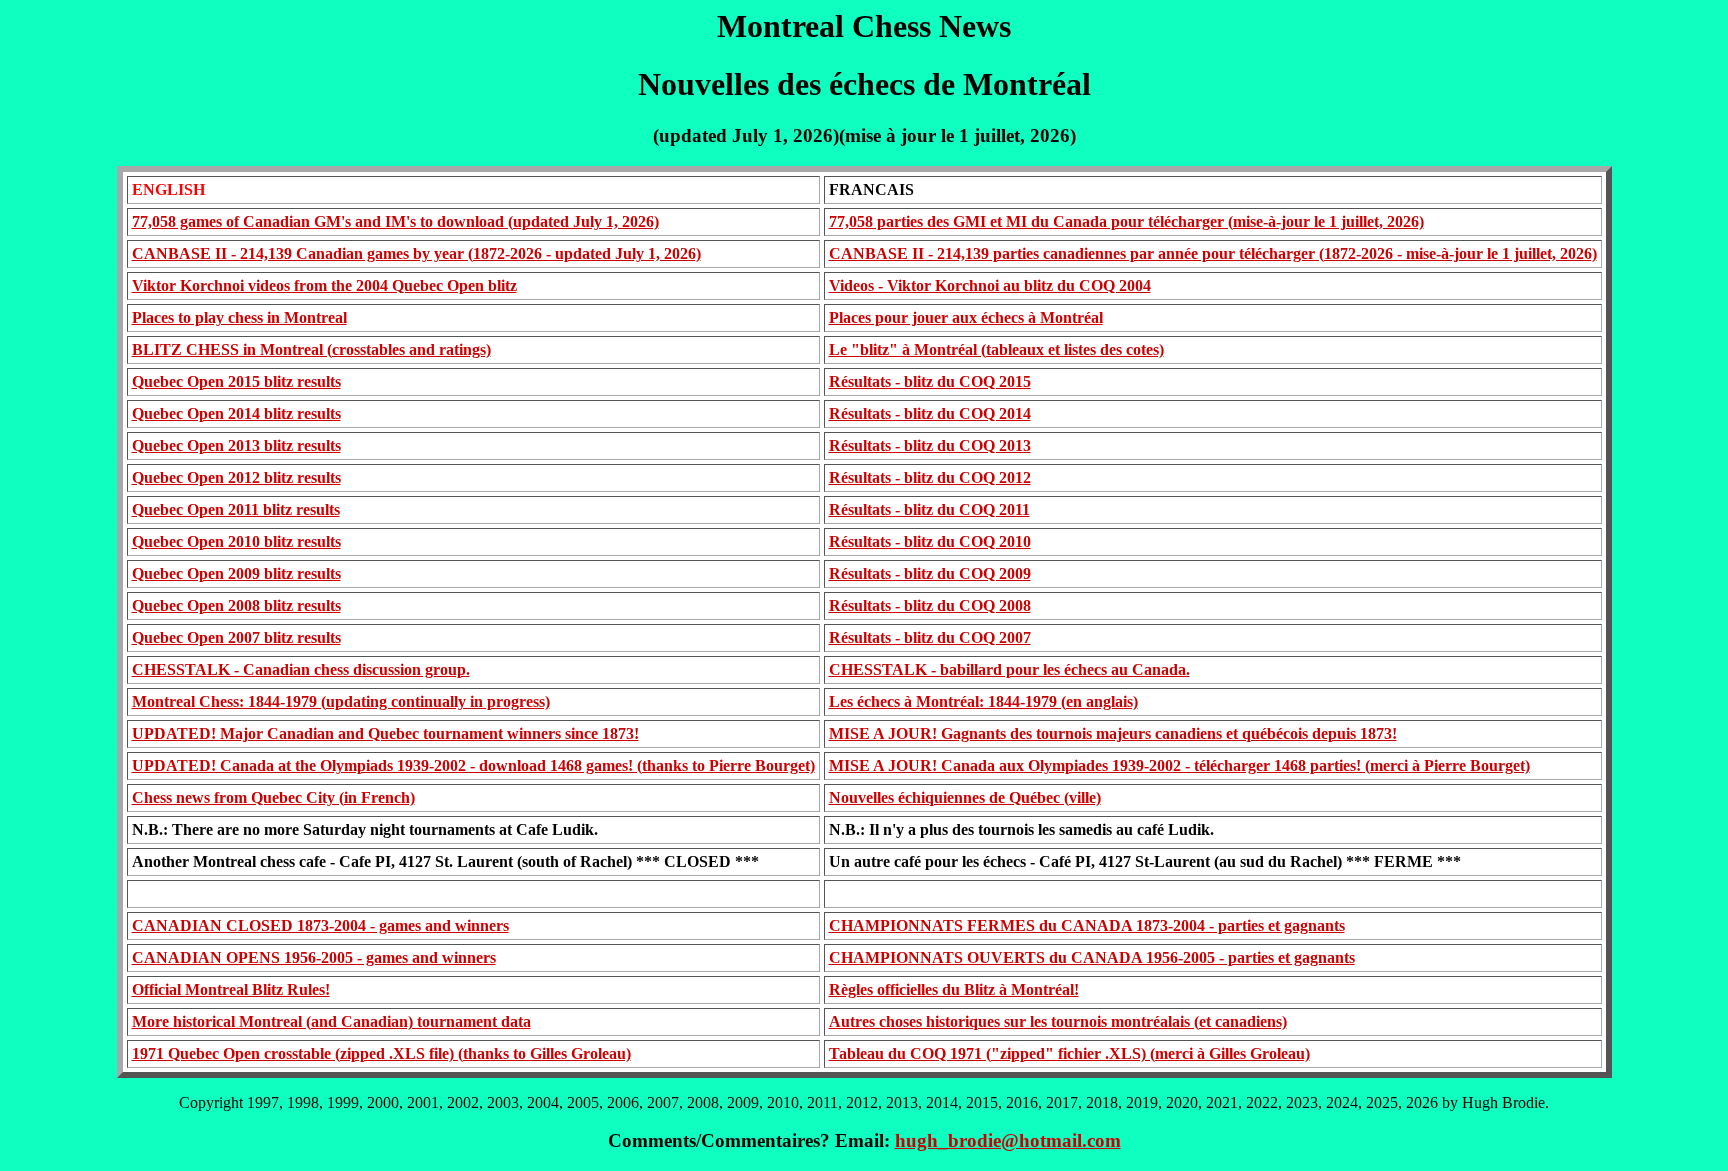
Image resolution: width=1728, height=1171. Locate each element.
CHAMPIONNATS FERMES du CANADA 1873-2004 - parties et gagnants (1087, 925)
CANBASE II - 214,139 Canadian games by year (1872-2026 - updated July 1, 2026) (416, 253)
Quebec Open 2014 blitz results (236, 413)
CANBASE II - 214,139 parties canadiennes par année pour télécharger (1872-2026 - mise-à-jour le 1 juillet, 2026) (1213, 253)
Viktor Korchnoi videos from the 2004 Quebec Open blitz (324, 285)
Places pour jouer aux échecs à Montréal (966, 317)
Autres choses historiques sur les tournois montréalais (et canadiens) (1058, 1021)
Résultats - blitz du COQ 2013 (930, 445)
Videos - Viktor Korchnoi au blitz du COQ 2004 (990, 285)
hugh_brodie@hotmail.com (1008, 1140)
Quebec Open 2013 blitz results (236, 445)
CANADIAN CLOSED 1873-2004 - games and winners (320, 925)
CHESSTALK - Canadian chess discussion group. (301, 669)
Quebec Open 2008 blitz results (236, 605)
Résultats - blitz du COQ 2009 (930, 573)
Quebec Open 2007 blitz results (236, 637)
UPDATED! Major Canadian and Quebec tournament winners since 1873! (385, 733)
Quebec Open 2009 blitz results (236, 573)
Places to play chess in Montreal (239, 317)
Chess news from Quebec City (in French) (273, 797)
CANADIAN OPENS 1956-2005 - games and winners (314, 957)
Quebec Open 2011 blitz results (236, 509)
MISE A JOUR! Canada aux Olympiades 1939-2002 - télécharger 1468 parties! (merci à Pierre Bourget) (1179, 765)
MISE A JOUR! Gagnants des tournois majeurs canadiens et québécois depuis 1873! (1113, 733)
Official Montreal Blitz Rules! (231, 989)
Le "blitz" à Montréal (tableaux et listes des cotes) (996, 349)
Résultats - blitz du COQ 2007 (930, 637)
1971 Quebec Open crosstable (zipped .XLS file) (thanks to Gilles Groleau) (381, 1053)
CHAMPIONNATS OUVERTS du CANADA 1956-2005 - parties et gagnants (1092, 957)
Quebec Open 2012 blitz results (236, 477)
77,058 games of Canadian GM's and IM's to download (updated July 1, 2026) (395, 221)
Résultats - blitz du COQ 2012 (930, 477)
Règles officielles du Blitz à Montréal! (954, 989)
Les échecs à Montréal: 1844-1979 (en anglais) (983, 701)
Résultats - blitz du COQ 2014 (930, 413)
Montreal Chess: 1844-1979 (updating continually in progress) (341, 701)
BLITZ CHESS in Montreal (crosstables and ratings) (311, 349)
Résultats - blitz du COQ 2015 (930, 381)
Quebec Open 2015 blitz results (236, 381)
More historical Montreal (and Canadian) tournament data (331, 1021)
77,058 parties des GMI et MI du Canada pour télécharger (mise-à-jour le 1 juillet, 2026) (1126, 221)
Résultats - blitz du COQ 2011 (929, 509)
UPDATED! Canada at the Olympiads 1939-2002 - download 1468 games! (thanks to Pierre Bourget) (473, 765)
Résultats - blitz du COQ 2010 (930, 541)
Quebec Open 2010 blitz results (236, 541)
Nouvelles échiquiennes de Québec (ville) (965, 797)
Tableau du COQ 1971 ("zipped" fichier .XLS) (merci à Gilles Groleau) (1069, 1053)
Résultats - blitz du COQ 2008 (930, 605)
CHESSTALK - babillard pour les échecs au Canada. (1009, 669)
